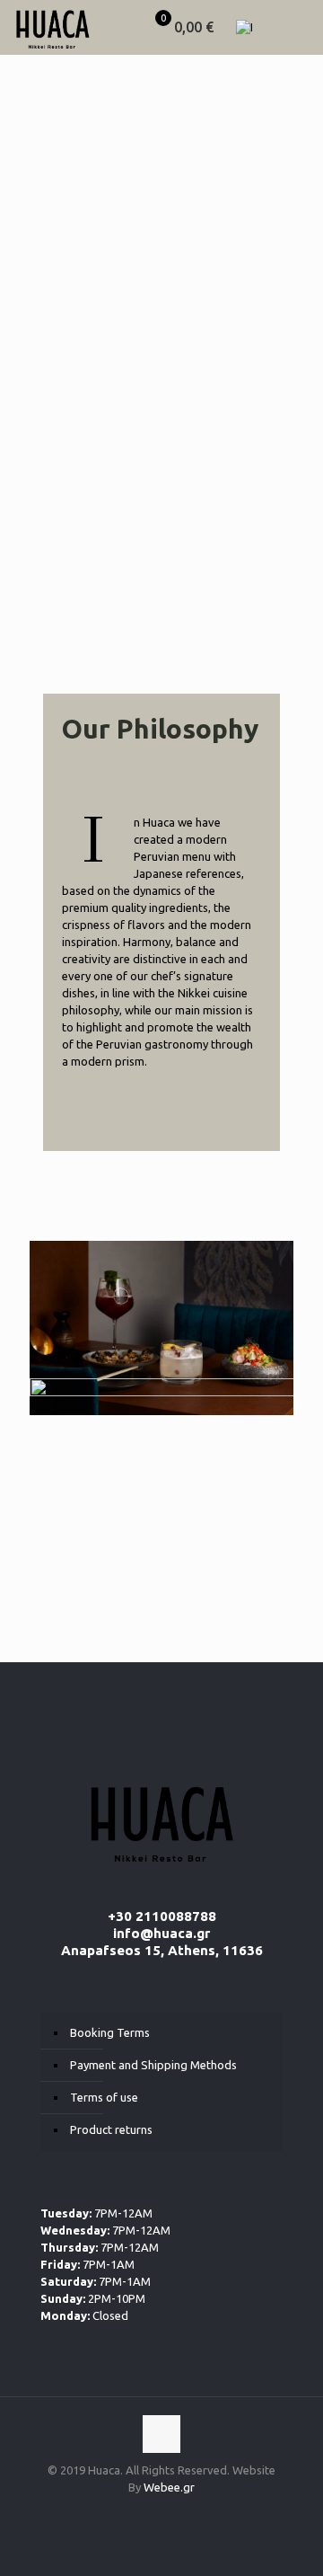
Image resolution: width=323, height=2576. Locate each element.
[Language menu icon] (251, 27)
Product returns (111, 2129)
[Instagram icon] (162, 2513)
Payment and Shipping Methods (153, 2065)
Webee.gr (169, 2487)
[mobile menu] (299, 27)
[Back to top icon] (161, 2434)
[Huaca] (52, 27)
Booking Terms (110, 2032)
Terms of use (104, 2097)
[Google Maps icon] (181, 2513)
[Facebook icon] (143, 2513)
